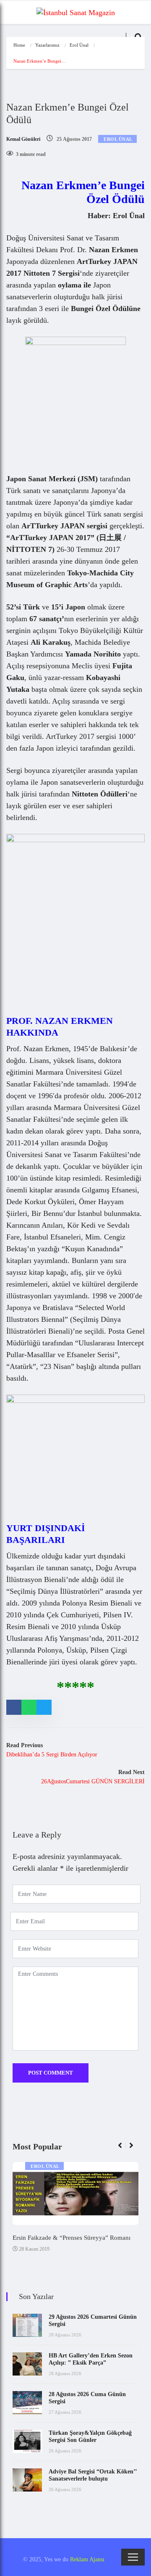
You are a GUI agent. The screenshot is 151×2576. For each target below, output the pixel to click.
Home (19, 45)
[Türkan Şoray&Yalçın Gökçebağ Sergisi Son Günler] (27, 2441)
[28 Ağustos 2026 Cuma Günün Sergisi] (27, 2403)
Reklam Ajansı (87, 2559)
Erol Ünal (79, 45)
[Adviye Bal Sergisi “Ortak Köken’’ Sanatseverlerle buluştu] (27, 2480)
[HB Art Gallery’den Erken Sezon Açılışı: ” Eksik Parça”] (27, 2364)
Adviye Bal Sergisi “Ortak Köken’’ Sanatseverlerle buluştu (93, 2475)
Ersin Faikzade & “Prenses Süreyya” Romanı (72, 2238)
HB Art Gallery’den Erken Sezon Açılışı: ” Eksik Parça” (91, 2359)
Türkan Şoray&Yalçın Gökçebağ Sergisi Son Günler (90, 2436)
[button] (124, 2150)
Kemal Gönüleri (23, 139)
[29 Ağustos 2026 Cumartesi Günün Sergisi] (27, 2325)
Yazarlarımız (47, 45)
